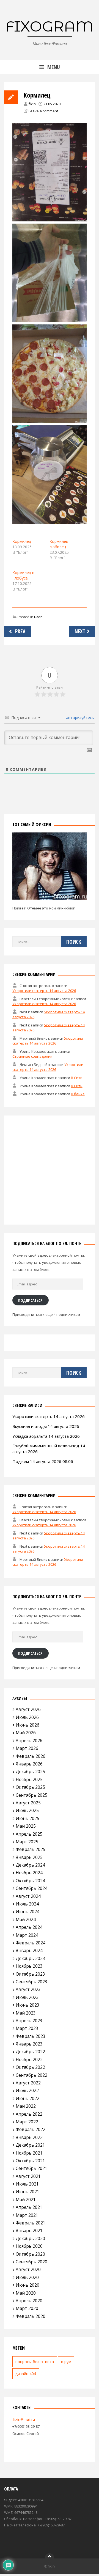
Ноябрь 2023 (29, 1966)
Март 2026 (27, 1748)
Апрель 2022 (29, 2114)
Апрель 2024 (29, 1927)
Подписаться (30, 1300)
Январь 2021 (29, 2230)
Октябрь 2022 (30, 2067)
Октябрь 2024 (30, 1881)
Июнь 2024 (28, 1912)
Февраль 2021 (31, 2223)
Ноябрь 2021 (29, 2153)
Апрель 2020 (29, 2301)
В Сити (77, 1077)
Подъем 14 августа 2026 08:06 (43, 1461)
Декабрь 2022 (30, 2052)
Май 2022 (26, 2106)
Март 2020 (27, 2308)
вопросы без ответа (35, 2362)
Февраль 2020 (31, 2316)
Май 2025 (26, 1826)
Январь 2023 (29, 2044)
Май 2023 (26, 2013)
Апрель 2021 (29, 2207)
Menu (54, 67)
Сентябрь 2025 (31, 1795)
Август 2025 (28, 1803)
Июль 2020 (27, 2277)
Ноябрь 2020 (29, 2246)
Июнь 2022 (28, 2098)
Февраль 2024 (31, 1943)
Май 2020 (26, 2293)
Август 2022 (28, 2083)
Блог (38, 617)
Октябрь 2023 (30, 1974)
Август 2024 (28, 1896)
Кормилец (22, 541)
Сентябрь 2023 (31, 1982)
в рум (66, 2362)
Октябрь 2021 (30, 2161)
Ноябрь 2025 (29, 1779)
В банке (78, 1094)
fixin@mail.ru (24, 2419)
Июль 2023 (27, 1997)
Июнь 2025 (28, 1818)
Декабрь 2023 (30, 1958)
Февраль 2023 (31, 2036)
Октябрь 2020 (30, 2254)
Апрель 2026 (29, 1741)
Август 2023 (28, 1989)
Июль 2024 (27, 1904)
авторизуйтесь (79, 718)
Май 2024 (26, 1919)
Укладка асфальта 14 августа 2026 (46, 1436)
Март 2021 (27, 2215)
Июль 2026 (27, 1717)
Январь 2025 (29, 1857)
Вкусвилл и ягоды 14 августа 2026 (46, 1426)
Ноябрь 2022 (29, 2059)
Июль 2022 (27, 2090)
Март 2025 (27, 1842)
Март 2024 (27, 1935)
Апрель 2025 (29, 1834)
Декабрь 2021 (30, 2145)
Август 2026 (28, 1709)
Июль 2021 (27, 2184)
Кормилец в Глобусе (23, 575)
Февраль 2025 (31, 1849)
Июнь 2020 (28, 2285)
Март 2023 (27, 2028)
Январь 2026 (29, 1764)
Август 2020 (28, 2269)
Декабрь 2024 (30, 1865)
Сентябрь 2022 (31, 2075)
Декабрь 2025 (30, 1771)
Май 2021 (26, 2200)
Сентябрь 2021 (31, 2168)
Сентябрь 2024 (31, 1888)
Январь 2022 (29, 2137)
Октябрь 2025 (30, 1787)
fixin (32, 104)
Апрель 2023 (29, 2021)
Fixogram (50, 26)
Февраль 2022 (31, 2129)
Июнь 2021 (28, 2192)
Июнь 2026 (28, 1725)
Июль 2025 (27, 1810)
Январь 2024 (29, 1950)
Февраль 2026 (31, 1756)
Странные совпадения (32, 1056)
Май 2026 (26, 1733)
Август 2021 (28, 2176)
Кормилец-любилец (60, 544)
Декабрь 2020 (30, 2238)
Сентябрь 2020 (31, 2262)
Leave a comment (43, 111)
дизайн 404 (26, 2374)
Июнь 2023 (28, 2005)
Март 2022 (27, 2122)
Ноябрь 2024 (29, 1873)
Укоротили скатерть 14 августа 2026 (44, 991)
